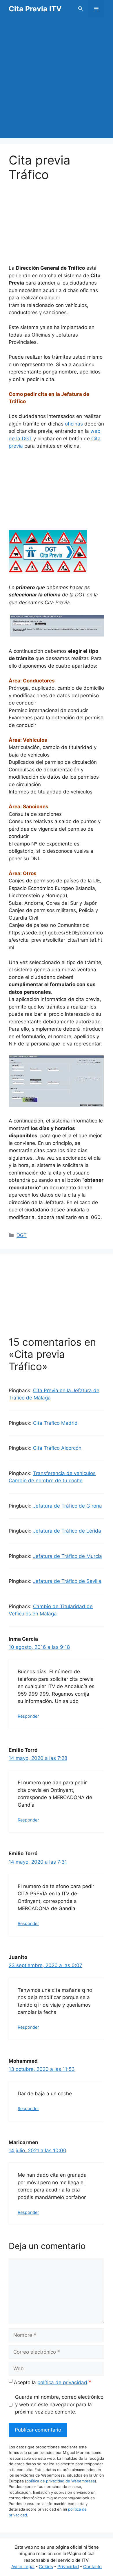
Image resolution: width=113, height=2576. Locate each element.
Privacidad (68, 2567)
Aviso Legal (23, 2567)
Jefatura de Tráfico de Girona (68, 1506)
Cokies (46, 2567)
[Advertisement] (57, 82)
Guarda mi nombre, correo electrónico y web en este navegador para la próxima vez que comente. (59, 2404)
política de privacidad (62, 2382)
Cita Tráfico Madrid (55, 1423)
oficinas (74, 424)
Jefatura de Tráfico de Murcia (68, 1556)
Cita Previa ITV (35, 9)
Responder (28, 1716)
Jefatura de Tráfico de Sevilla (67, 1581)
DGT (22, 1235)
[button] (80, 9)
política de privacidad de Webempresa (61, 2481)
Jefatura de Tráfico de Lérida (67, 1531)
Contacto (92, 2567)
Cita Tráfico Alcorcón (57, 1448)
